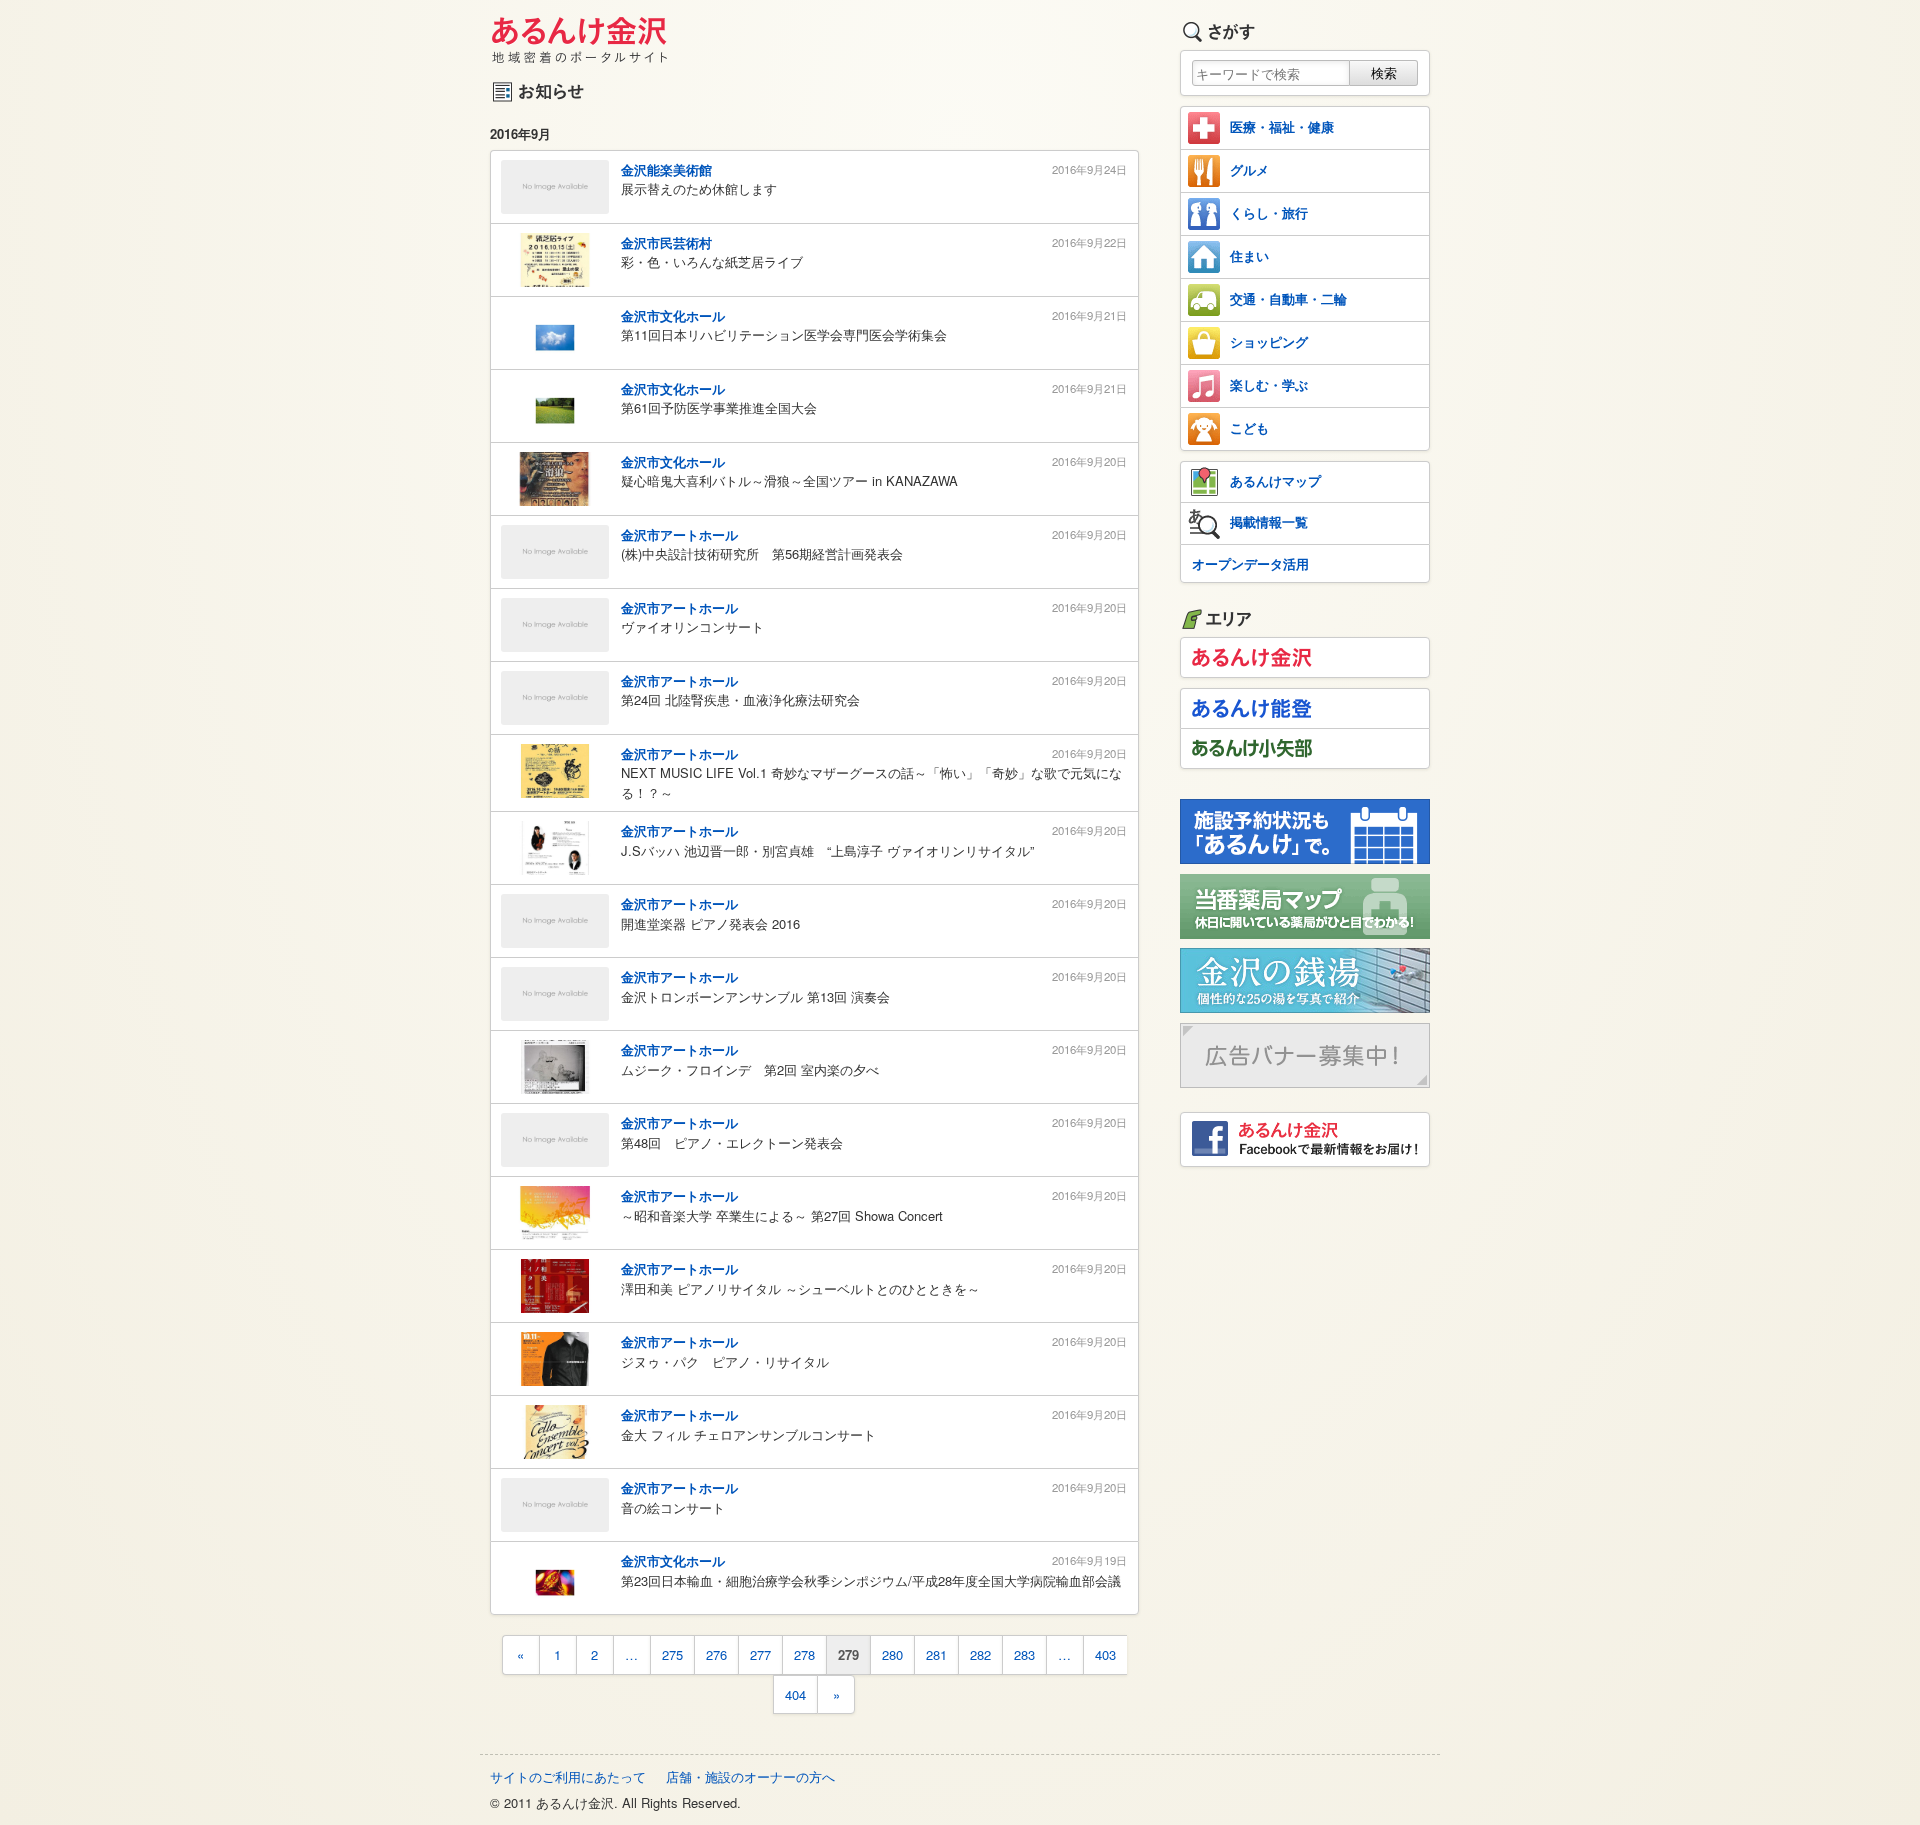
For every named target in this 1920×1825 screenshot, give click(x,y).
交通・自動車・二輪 (1288, 298)
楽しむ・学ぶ (1269, 384)
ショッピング (1269, 341)
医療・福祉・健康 (1282, 126)
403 (1105, 1654)
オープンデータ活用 (1250, 563)
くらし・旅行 (1269, 212)
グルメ (1249, 169)
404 (795, 1694)
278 (804, 1654)
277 (760, 1654)
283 (1024, 1654)
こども (1249, 427)
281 (936, 1654)
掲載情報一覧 (1269, 521)
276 (716, 1654)
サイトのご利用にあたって (568, 1776)
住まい (1249, 255)
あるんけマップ (1275, 480)
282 (980, 1654)
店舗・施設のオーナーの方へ (750, 1776)
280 (892, 1654)
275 (672, 1654)
